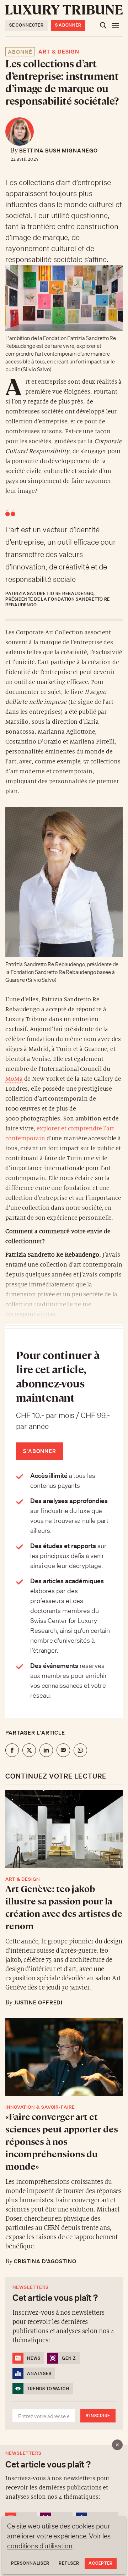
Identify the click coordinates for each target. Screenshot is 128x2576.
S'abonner (68, 25)
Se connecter (26, 25)
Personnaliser (30, 2563)
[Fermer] (117, 2445)
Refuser (69, 2563)
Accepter (101, 2563)
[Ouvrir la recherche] (103, 25)
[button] (64, 1288)
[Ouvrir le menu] (116, 25)
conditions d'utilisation (40, 2546)
